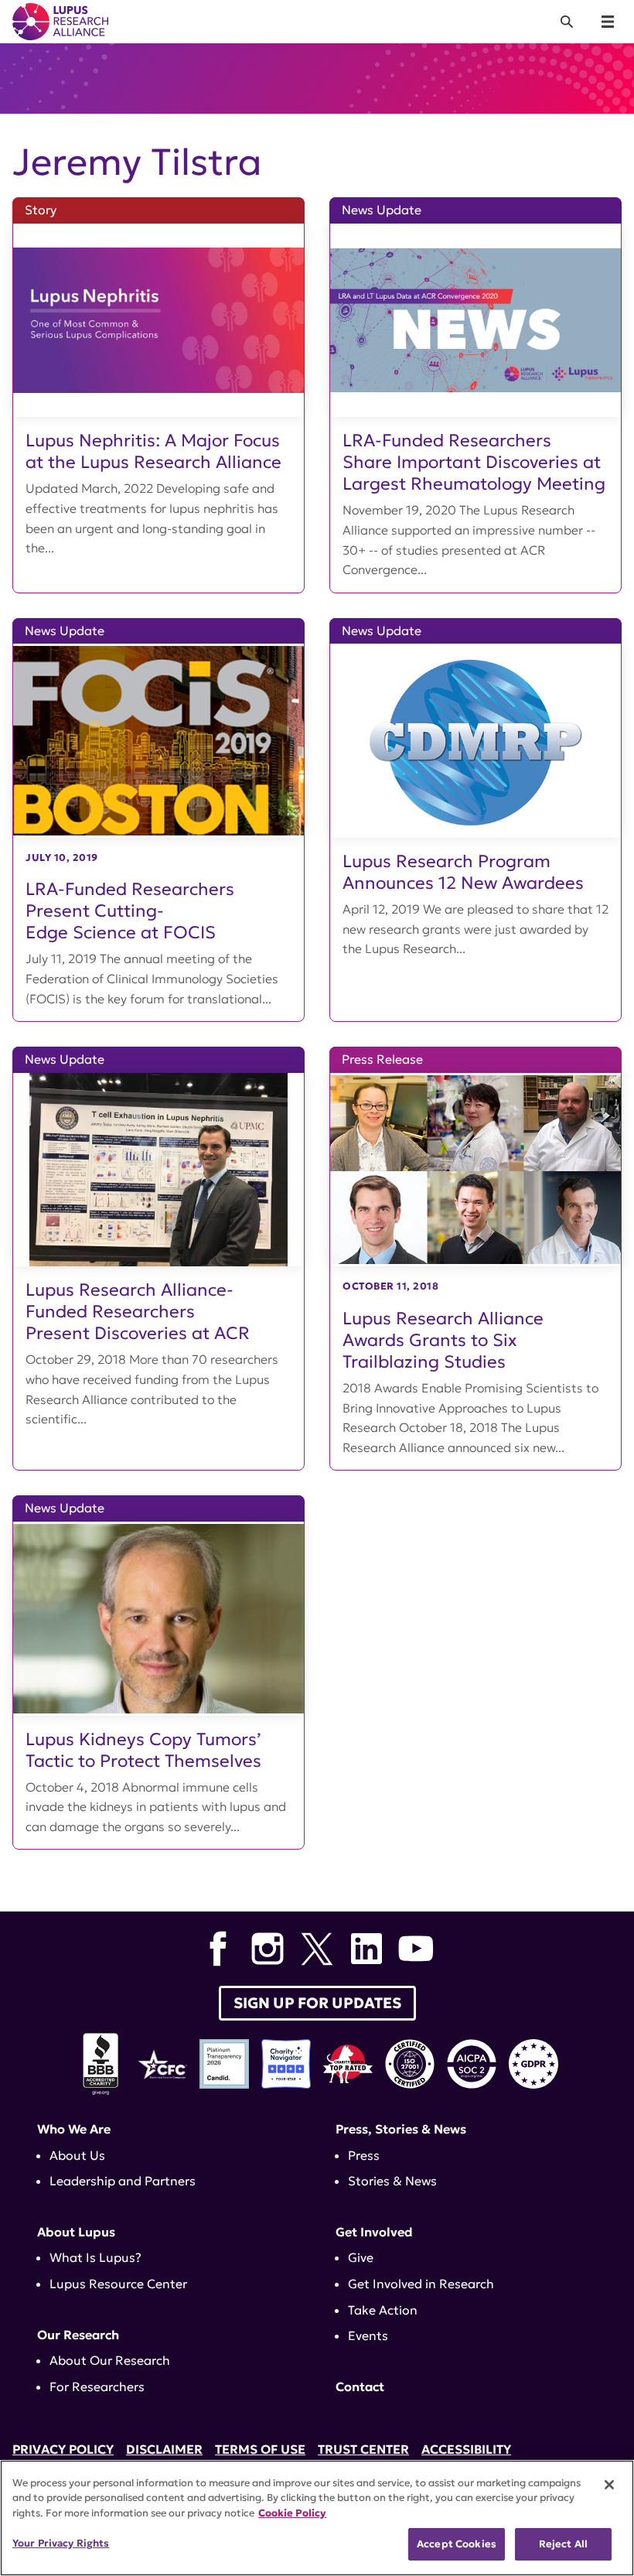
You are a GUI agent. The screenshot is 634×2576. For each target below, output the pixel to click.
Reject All (563, 2544)
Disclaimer (164, 2449)
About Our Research (110, 2360)
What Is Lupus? (95, 2257)
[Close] (609, 2485)
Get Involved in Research (421, 2284)
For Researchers (97, 2386)
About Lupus (76, 2232)
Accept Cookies (457, 2544)
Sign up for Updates (317, 2003)
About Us (77, 2155)
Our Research (78, 2335)
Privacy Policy (63, 2449)
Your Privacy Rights (61, 2543)
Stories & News (392, 2181)
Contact (360, 2386)
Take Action (383, 2310)
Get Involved (374, 2232)
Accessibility (466, 2449)
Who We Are (74, 2129)
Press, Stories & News (401, 2129)
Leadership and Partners (123, 2181)
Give (361, 2257)
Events (368, 2335)
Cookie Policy (292, 2513)
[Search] (567, 22)
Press (364, 2155)
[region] (317, 2518)
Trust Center (363, 2449)
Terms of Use (260, 2449)
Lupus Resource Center (118, 2284)
